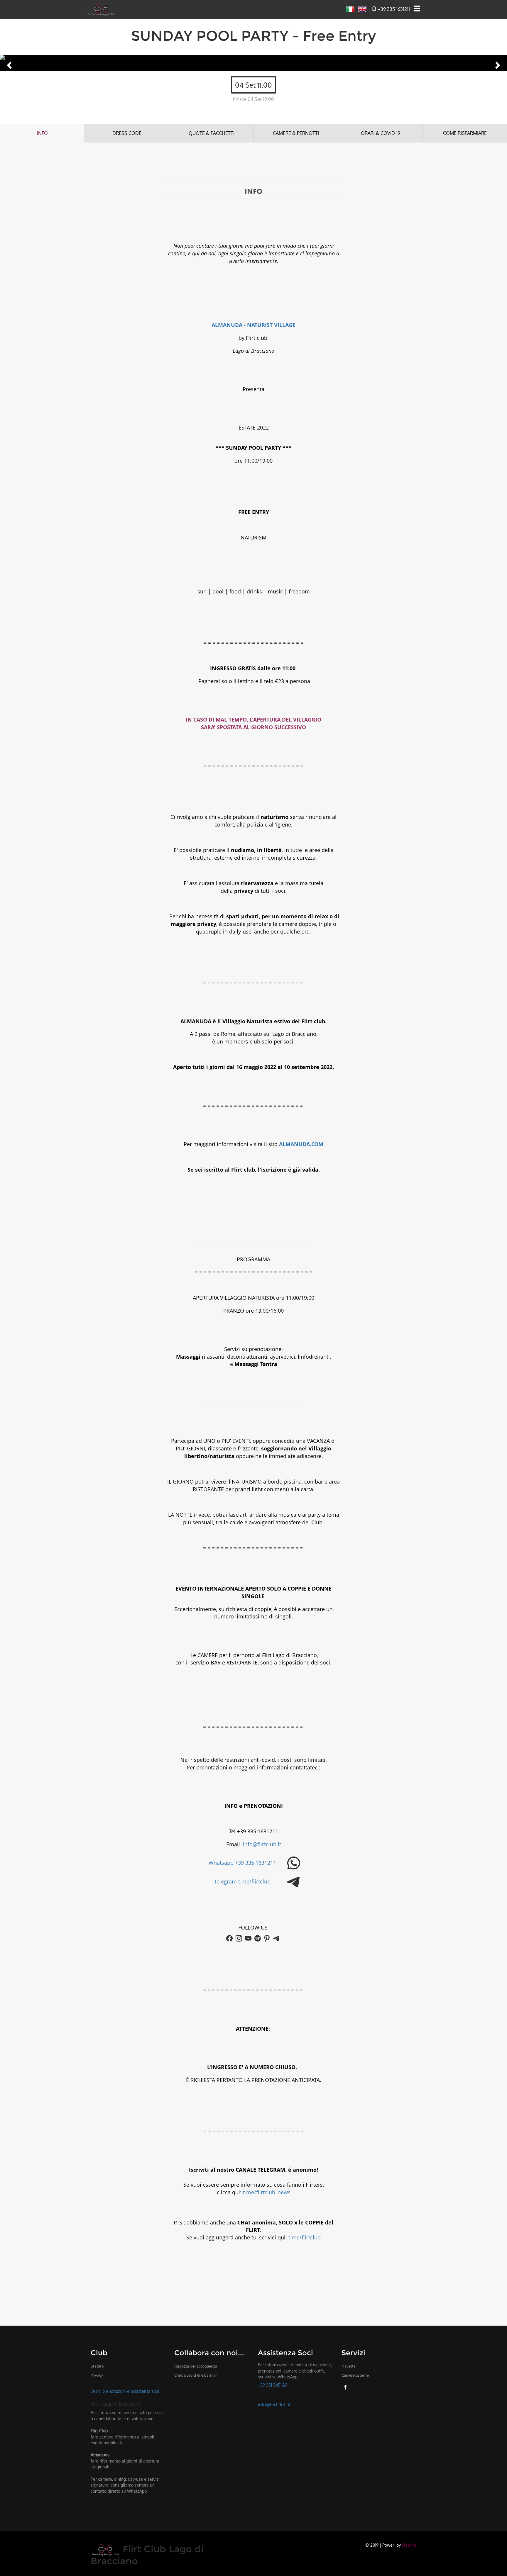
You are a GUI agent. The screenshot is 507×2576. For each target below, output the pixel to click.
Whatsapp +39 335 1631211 (242, 1863)
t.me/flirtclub (305, 2237)
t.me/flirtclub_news (267, 2192)
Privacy (97, 2375)
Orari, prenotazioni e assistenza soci (125, 2391)
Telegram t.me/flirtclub (242, 1881)
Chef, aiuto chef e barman (196, 2375)
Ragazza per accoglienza (196, 2366)
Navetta (349, 2366)
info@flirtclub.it (262, 1844)
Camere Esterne (355, 2375)
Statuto (97, 2366)
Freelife (409, 2545)
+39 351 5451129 (273, 2385)
